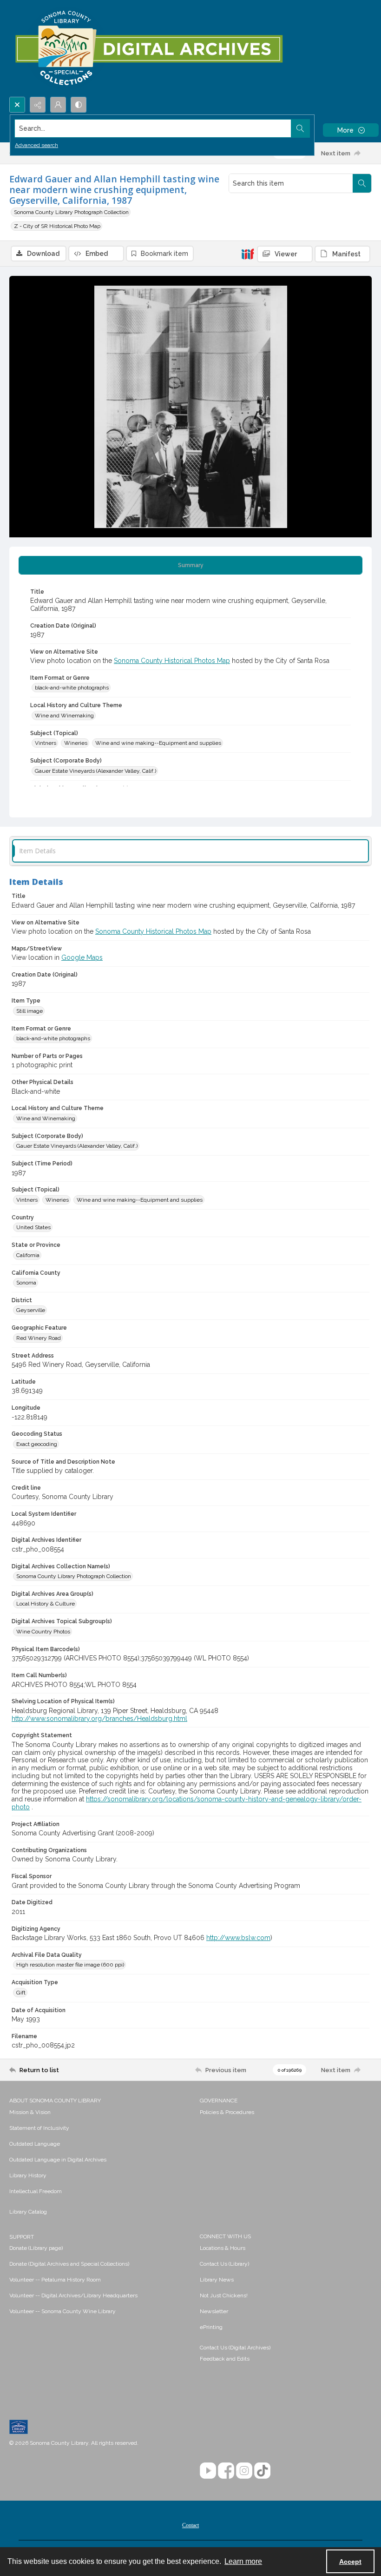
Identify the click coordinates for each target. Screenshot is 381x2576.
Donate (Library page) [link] (36, 2248)
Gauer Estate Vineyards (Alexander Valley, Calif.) (95, 771)
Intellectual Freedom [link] (36, 2191)
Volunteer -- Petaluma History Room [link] (55, 2280)
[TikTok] (262, 2471)
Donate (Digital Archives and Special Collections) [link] (69, 2264)
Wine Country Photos (43, 1632)
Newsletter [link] (214, 2311)
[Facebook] (226, 2471)
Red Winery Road (39, 1338)
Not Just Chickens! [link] (224, 2295)
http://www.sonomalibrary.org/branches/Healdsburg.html (99, 1719)
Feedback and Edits (225, 2359)
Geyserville (31, 1310)
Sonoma (26, 1283)
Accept (350, 2562)
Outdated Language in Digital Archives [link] (58, 2160)
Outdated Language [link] (35, 2144)
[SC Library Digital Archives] (148, 48)
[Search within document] (362, 183)
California (28, 1255)
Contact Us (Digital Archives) (235, 2348)
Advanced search (36, 145)
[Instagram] (244, 2471)
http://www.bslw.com (238, 1938)
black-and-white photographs (72, 688)
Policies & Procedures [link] (227, 2112)
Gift (21, 1993)
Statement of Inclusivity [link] (39, 2128)
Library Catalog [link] (28, 2212)
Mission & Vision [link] (30, 2112)
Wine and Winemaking (64, 716)
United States (33, 1227)
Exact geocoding (37, 1444)
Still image (30, 1011)
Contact (190, 2525)
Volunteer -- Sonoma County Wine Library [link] (62, 2311)
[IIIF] (248, 254)
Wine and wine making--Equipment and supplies (158, 743)
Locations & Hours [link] (223, 2248)
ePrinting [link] (211, 2327)
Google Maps (82, 957)
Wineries (76, 743)
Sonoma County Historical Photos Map (172, 661)
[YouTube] (208, 2471)
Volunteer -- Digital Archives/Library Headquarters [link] (73, 2295)
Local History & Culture (46, 1604)
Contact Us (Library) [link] (224, 2264)
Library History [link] (28, 2175)
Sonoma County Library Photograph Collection (71, 212)
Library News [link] (217, 2280)
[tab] (190, 565)
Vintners (46, 743)
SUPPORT (22, 2237)
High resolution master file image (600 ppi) (70, 1965)
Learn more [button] (243, 2561)
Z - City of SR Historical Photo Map (57, 226)
